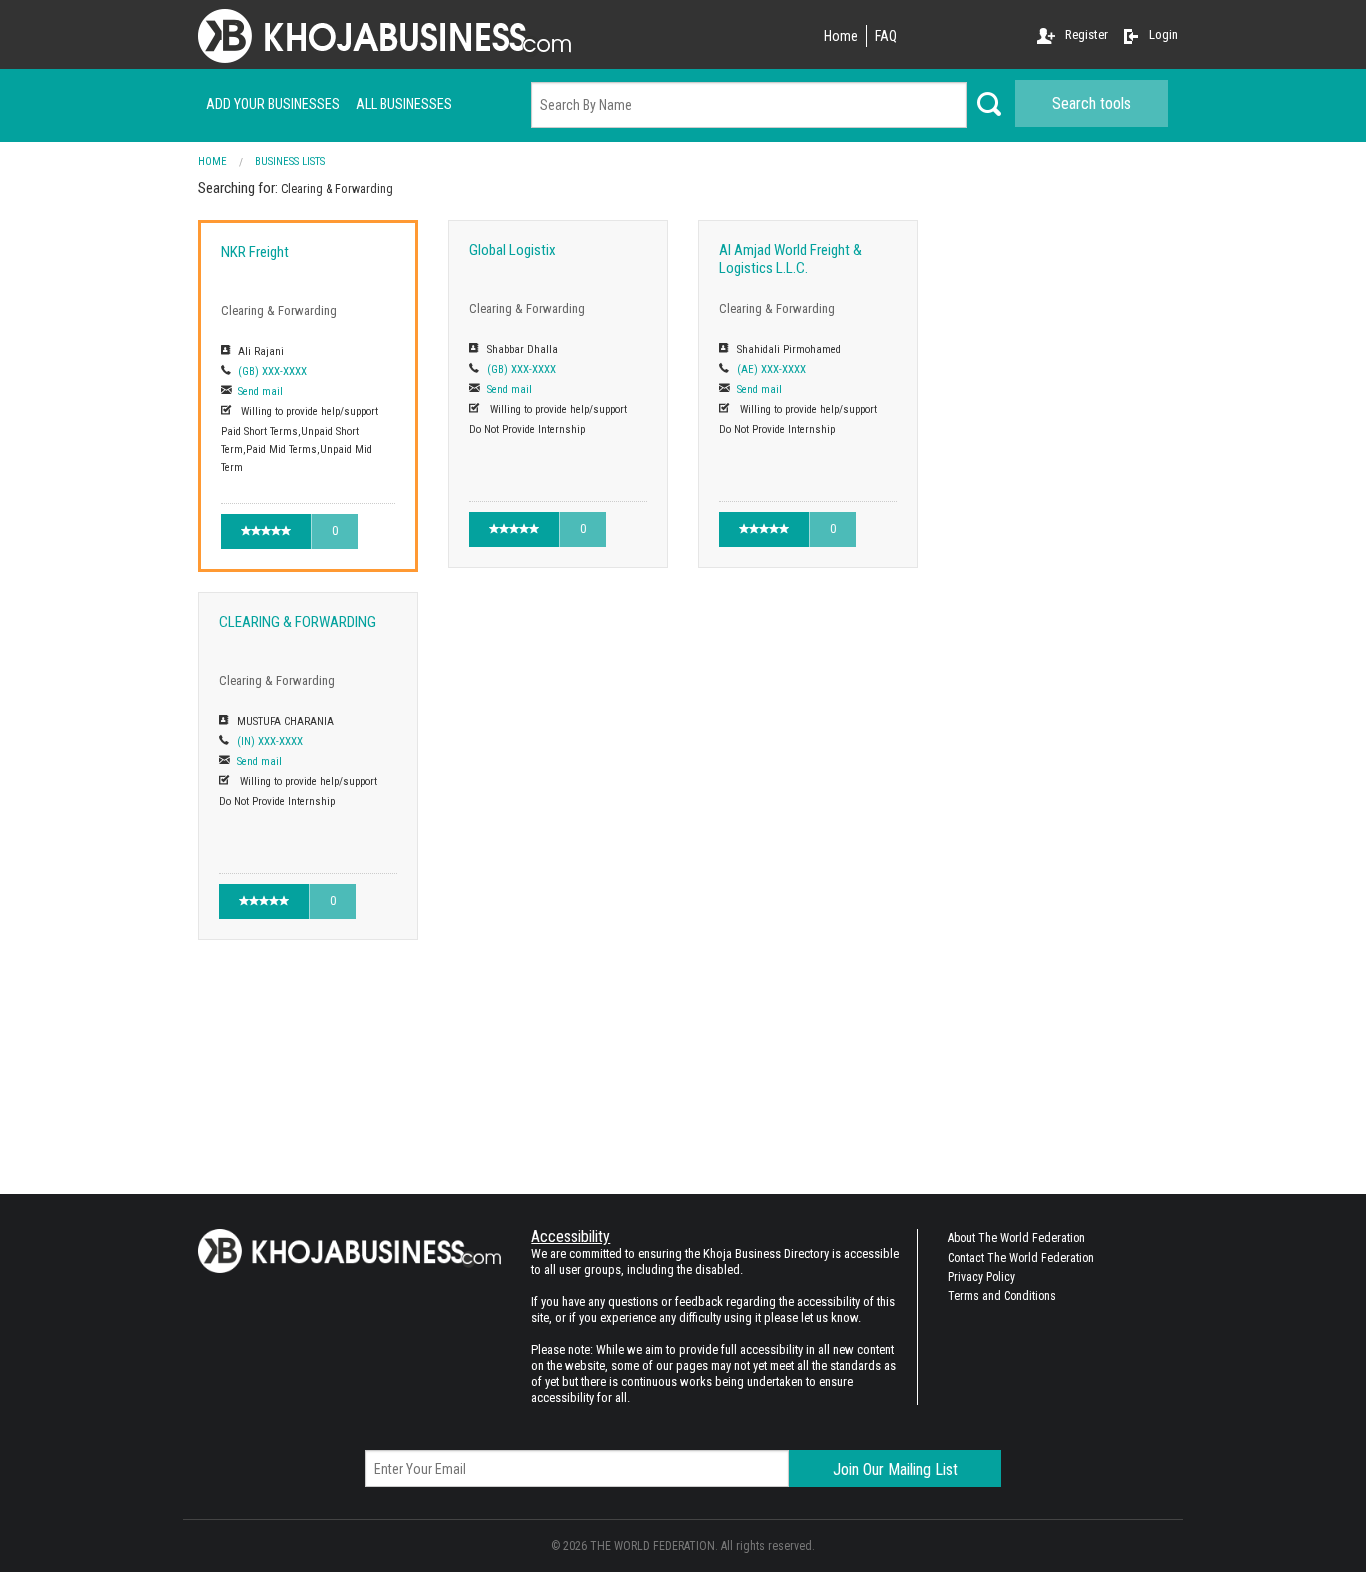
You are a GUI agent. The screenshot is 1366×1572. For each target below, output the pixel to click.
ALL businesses (404, 104)
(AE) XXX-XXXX (771, 369)
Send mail (260, 391)
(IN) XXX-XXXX (270, 741)
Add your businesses (273, 104)
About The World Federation (1016, 1238)
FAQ (886, 36)
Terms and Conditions (1002, 1296)
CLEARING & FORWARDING (297, 622)
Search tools (1091, 103)
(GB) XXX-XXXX (272, 371)
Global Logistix (512, 250)
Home (841, 36)
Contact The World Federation (1021, 1258)
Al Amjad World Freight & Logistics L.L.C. (790, 259)
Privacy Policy (981, 1277)
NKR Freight (255, 252)
